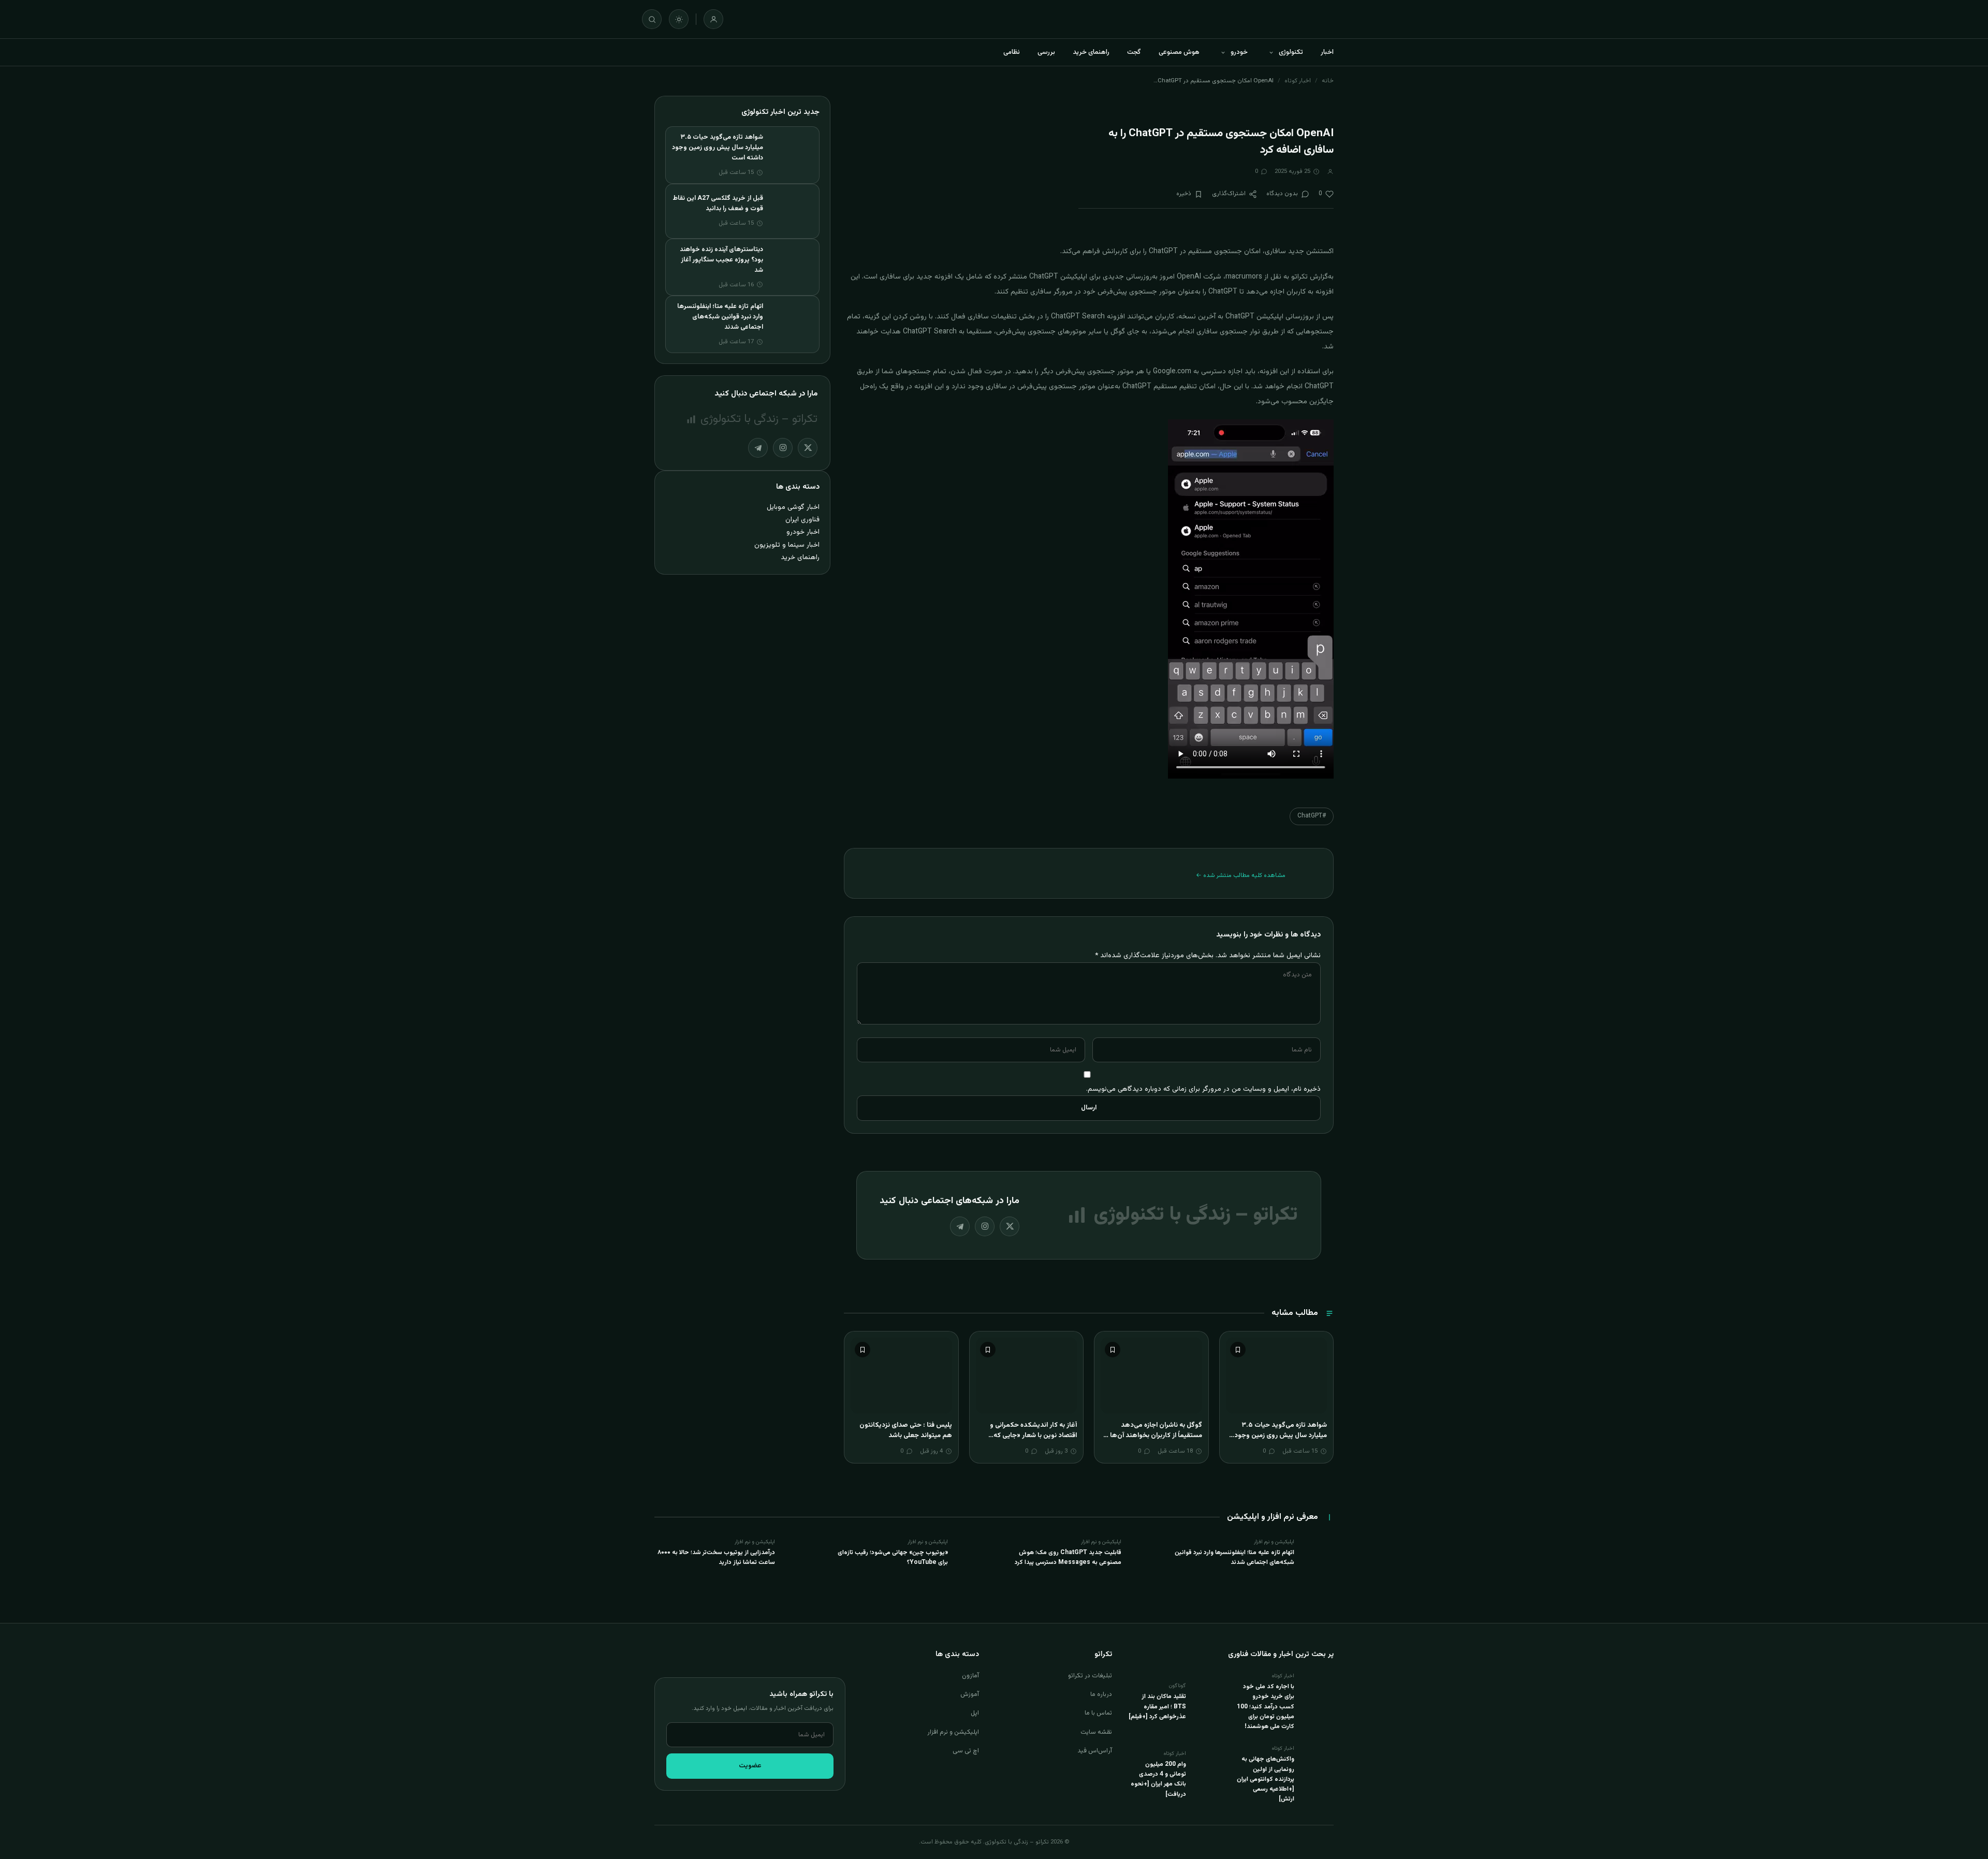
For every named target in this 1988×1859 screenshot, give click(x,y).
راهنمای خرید (1091, 52)
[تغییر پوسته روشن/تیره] (679, 19)
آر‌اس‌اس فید (1095, 1751)
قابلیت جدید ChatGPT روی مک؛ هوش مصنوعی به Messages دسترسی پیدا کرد (1068, 1557)
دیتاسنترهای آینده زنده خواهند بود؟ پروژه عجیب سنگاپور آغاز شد (721, 260)
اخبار (1327, 52)
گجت (1134, 52)
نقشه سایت (1096, 1732)
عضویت (750, 1766)
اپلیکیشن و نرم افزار (953, 1732)
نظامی (1012, 52)
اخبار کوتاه (1298, 81)
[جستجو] (652, 19)
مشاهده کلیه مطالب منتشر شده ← (1241, 875)
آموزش (970, 1694)
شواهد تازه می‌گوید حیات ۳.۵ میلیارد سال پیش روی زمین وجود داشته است (1281, 1435)
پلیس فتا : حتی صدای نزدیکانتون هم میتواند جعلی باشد (906, 1430)
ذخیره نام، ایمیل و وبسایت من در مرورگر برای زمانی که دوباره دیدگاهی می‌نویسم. (1203, 1089)
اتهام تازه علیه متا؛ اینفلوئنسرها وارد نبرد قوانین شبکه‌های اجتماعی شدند (720, 317)
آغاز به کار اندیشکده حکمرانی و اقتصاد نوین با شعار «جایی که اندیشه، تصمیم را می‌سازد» (1033, 1435)
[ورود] (713, 19)
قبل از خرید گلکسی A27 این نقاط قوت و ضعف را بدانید (718, 203)
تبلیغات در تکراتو (1090, 1676)
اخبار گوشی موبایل (793, 507)
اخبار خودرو (803, 532)
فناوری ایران (802, 519)
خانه (1328, 81)
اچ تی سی (966, 1751)
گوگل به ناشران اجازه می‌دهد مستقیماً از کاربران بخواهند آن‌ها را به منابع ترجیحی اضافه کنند (1153, 1435)
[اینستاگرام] (985, 1226)
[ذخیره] (1238, 1350)
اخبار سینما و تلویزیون (787, 545)
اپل (975, 1713)
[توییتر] (1010, 1226)
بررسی (1046, 52)
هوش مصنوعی (1179, 52)
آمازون (970, 1676)
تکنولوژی (1291, 52)
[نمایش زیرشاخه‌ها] (1271, 52)
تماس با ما (1098, 1713)
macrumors (1244, 277)
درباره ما (1101, 1694)
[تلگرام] (960, 1226)
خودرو (1239, 52)
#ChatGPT (1312, 816)
